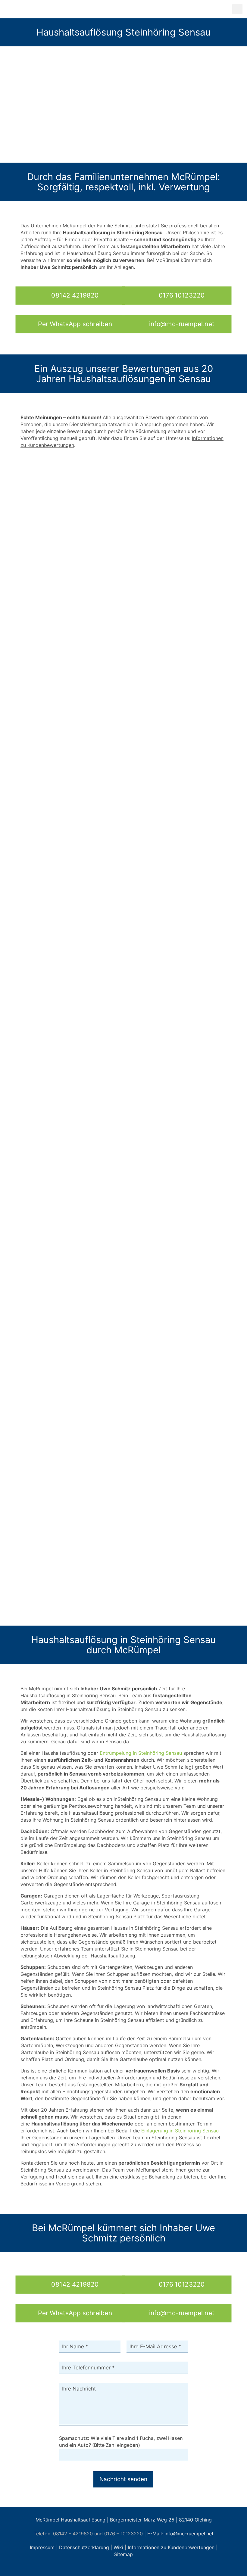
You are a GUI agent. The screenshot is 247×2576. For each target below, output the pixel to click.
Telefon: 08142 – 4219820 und (68, 2534)
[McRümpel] (58, 9)
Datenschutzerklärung (84, 2547)
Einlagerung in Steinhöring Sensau (180, 2131)
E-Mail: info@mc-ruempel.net (180, 2534)
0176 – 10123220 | (126, 2534)
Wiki (118, 2547)
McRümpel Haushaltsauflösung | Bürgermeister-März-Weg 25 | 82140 (114, 2520)
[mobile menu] (237, 9)
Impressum (42, 2547)
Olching (203, 2520)
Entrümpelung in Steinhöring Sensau (141, 1753)
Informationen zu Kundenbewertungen (171, 2547)
